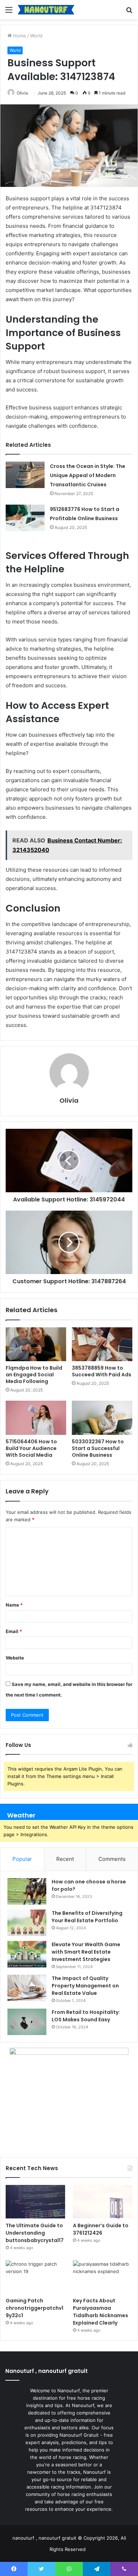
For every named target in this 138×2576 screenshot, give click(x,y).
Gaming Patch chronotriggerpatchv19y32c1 (34, 2308)
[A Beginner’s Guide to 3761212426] (103, 2202)
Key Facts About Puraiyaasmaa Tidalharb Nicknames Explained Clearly (100, 2312)
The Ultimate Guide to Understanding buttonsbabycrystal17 (35, 2233)
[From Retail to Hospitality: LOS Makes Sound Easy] (27, 2022)
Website (15, 1658)
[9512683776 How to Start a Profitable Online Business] (25, 518)
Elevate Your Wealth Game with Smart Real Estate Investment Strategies (86, 1952)
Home (19, 36)
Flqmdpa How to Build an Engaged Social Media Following (34, 1375)
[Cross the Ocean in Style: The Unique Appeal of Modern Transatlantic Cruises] (25, 475)
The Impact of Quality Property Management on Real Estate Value (85, 1986)
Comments (112, 1859)
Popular (22, 1859)
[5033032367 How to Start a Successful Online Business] (102, 1418)
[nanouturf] (46, 10)
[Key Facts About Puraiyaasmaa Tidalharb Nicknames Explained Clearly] (103, 2277)
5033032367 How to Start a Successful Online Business (98, 1448)
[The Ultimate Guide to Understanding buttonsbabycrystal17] (35, 2202)
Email (14, 1631)
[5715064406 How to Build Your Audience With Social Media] (36, 1418)
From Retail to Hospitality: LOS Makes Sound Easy (86, 2016)
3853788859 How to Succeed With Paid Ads (102, 1371)
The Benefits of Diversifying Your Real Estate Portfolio (87, 1917)
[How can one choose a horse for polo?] (27, 1891)
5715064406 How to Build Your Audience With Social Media (31, 1448)
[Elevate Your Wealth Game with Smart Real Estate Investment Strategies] (27, 1954)
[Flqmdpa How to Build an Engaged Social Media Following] (36, 1344)
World (36, 36)
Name (14, 1605)
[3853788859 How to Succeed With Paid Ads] (102, 1344)
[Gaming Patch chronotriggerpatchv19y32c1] (35, 2277)
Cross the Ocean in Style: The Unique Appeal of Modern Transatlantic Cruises (88, 475)
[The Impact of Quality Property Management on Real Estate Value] (27, 1988)
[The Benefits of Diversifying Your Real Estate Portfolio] (27, 1923)
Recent (65, 1859)
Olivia (22, 93)
